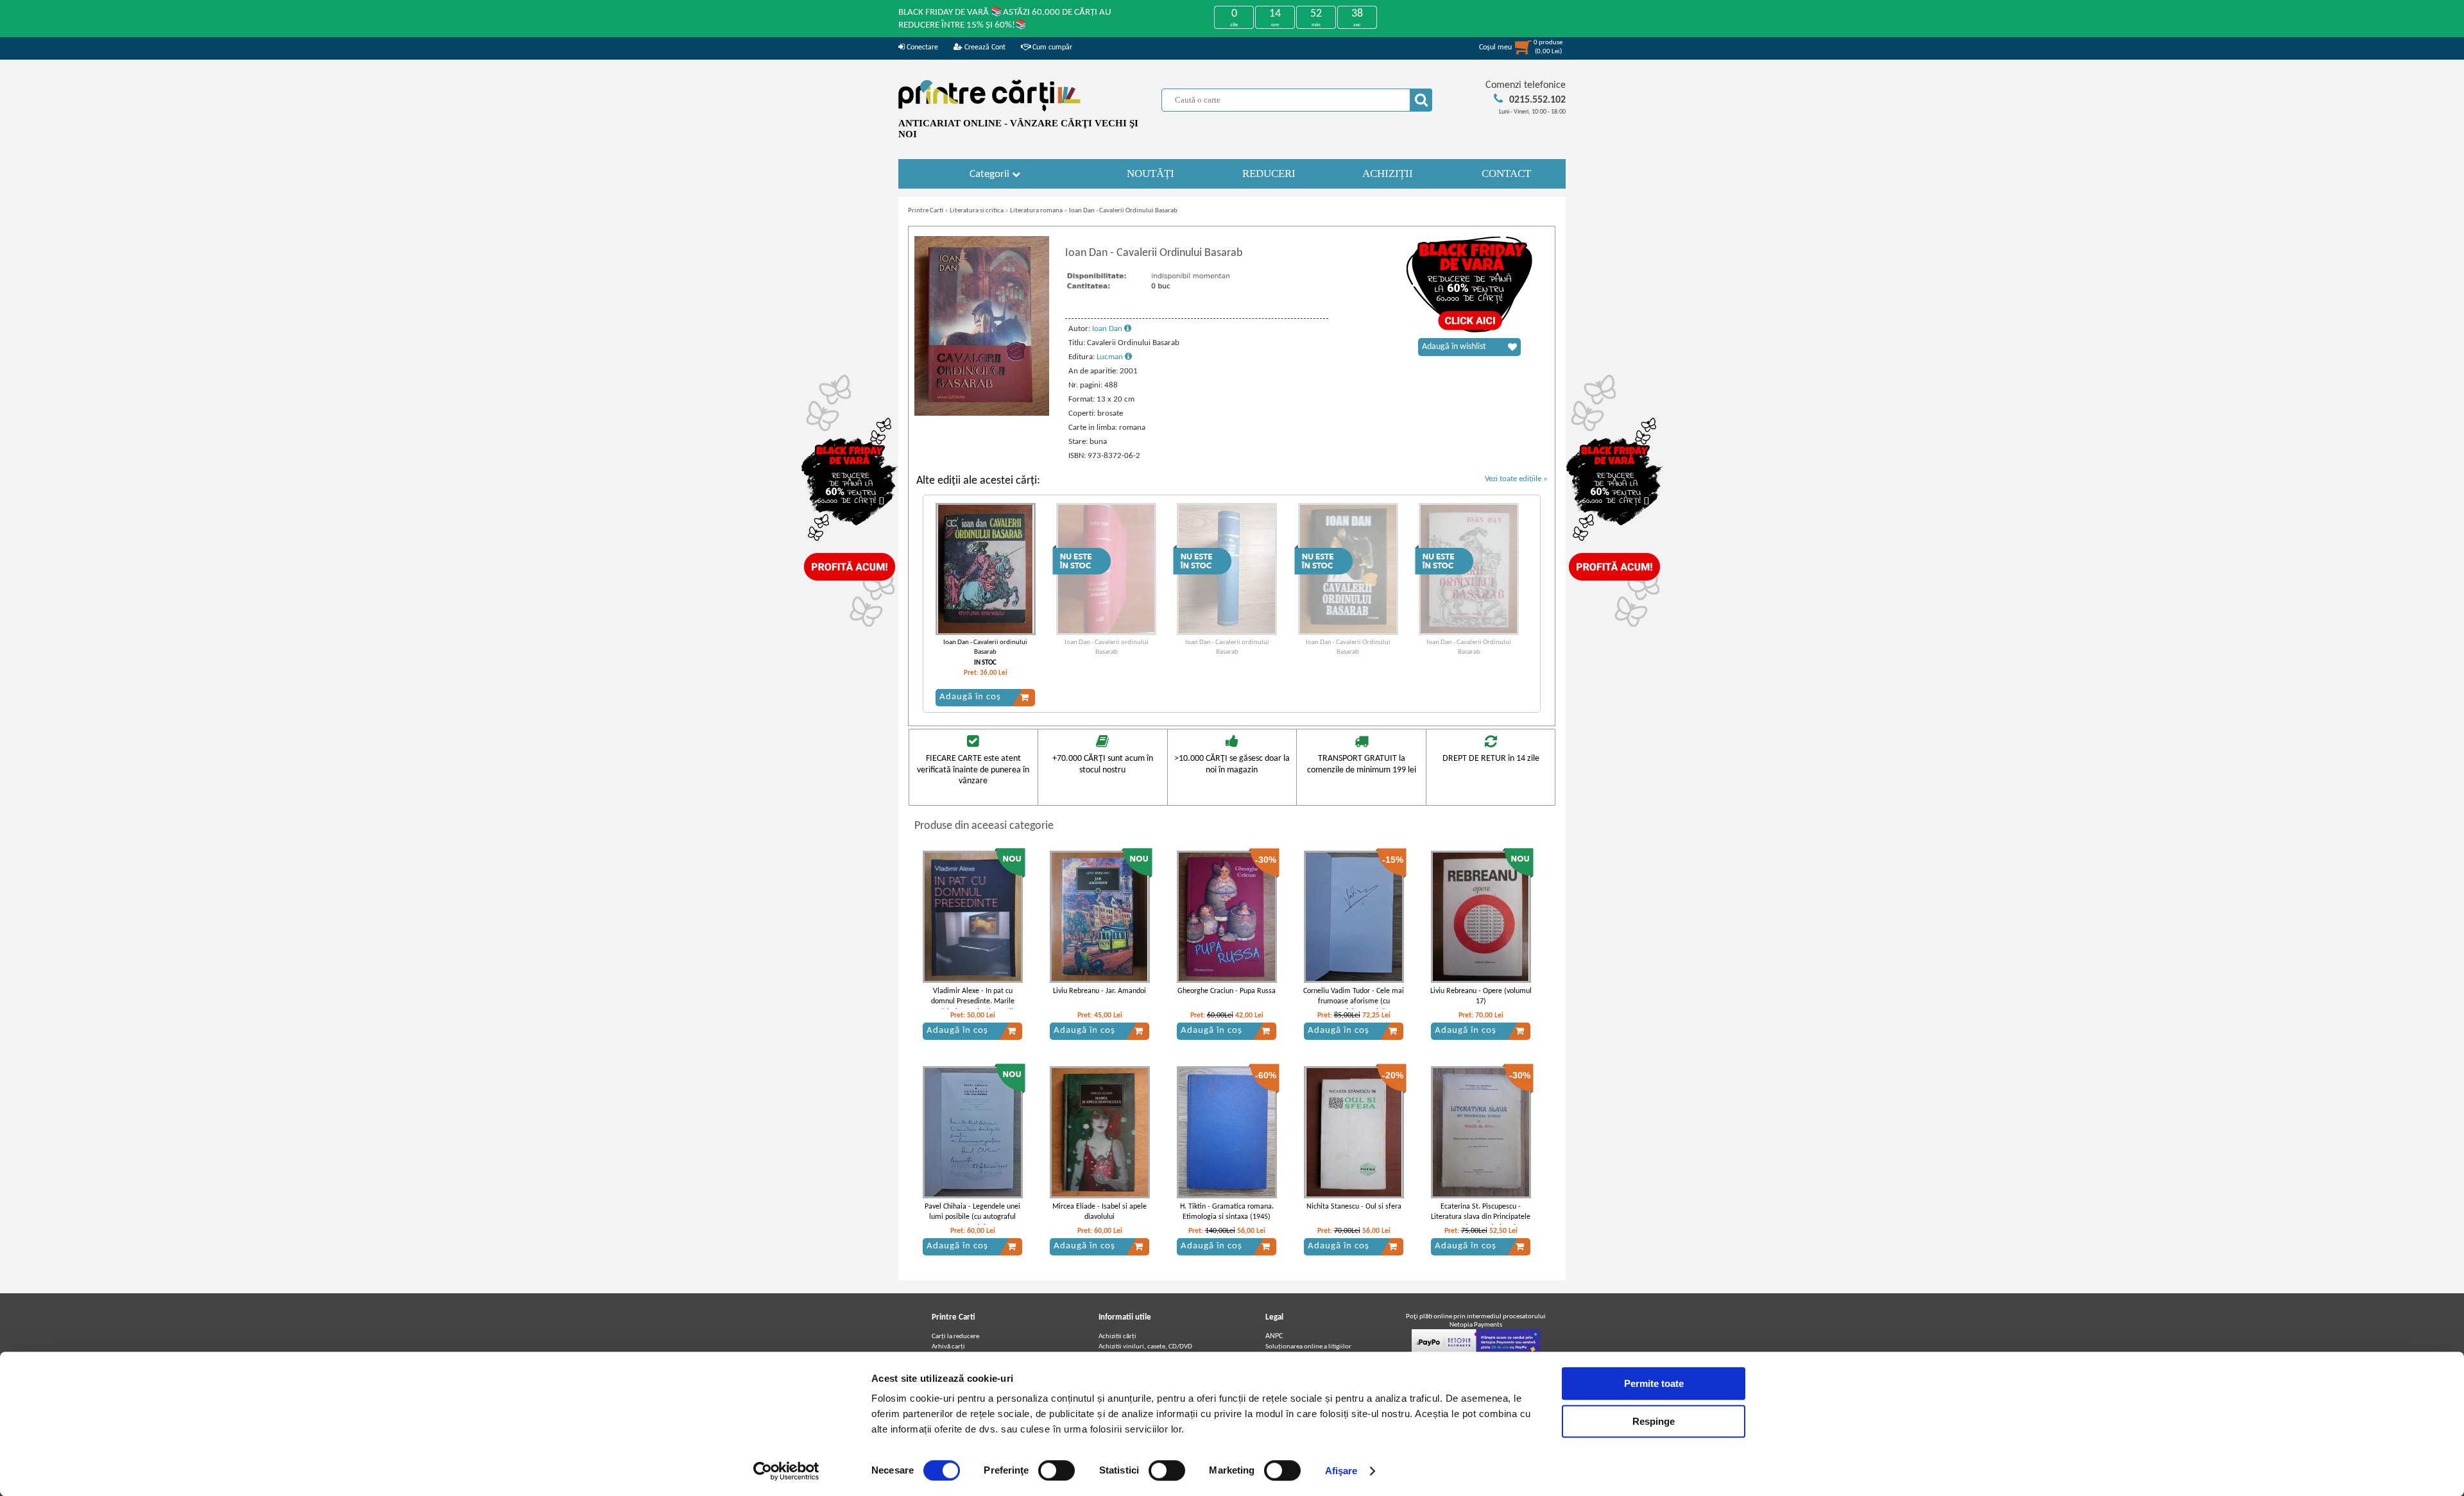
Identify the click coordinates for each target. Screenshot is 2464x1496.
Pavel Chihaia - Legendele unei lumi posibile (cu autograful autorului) (972, 1218)
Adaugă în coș (970, 697)
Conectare (921, 47)
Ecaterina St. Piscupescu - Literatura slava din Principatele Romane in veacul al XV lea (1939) (1481, 1223)
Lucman (1111, 357)
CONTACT (1506, 174)
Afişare (1341, 1471)
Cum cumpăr (1051, 47)
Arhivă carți (948, 1347)
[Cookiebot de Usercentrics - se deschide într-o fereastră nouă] (786, 1471)
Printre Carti (926, 211)
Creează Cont (984, 47)
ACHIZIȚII (1388, 174)
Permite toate (1654, 1383)
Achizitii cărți (1117, 1337)
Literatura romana (1036, 211)
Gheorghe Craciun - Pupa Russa (1227, 991)
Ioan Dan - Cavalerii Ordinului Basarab (1123, 211)
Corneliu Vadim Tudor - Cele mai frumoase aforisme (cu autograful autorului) (1354, 1002)
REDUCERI (1269, 174)
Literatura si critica (977, 211)
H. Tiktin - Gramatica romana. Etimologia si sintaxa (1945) (1227, 1212)
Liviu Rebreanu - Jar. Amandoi (1099, 991)
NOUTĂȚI (1151, 174)
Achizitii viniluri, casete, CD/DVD (1145, 1347)
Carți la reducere (955, 1337)
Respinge (1654, 1421)
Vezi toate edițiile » (1516, 479)
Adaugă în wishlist (1454, 347)
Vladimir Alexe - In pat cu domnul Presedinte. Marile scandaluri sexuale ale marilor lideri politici (972, 1007)
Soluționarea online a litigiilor (1308, 1347)
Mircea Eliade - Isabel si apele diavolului (1099, 1212)
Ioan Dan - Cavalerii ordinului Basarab (985, 647)
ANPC (1274, 1336)
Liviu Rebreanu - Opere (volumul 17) (1481, 997)
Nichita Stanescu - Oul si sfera (1354, 1207)
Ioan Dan (1108, 329)
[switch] (1057, 1470)
